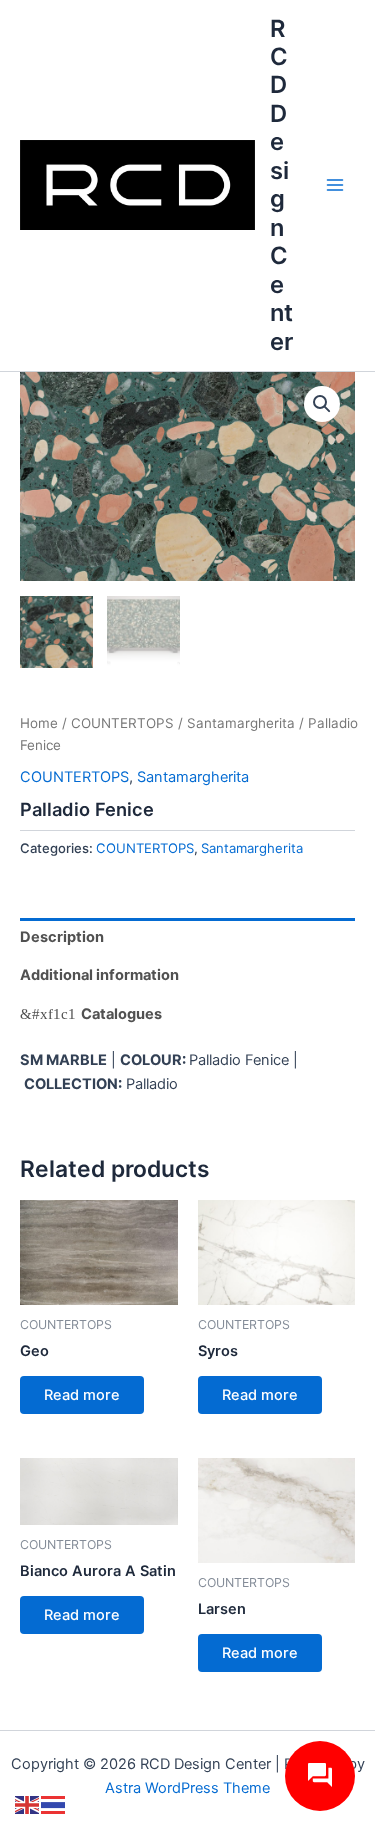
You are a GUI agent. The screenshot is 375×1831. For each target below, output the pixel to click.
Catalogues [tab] (121, 1014)
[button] (322, 404)
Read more (82, 1395)
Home (39, 723)
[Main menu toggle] (335, 185)
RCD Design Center (281, 185)
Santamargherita (241, 723)
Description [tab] (62, 937)
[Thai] (54, 1804)
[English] (28, 1804)
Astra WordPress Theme (187, 1788)
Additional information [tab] (99, 975)
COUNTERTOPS (122, 723)
